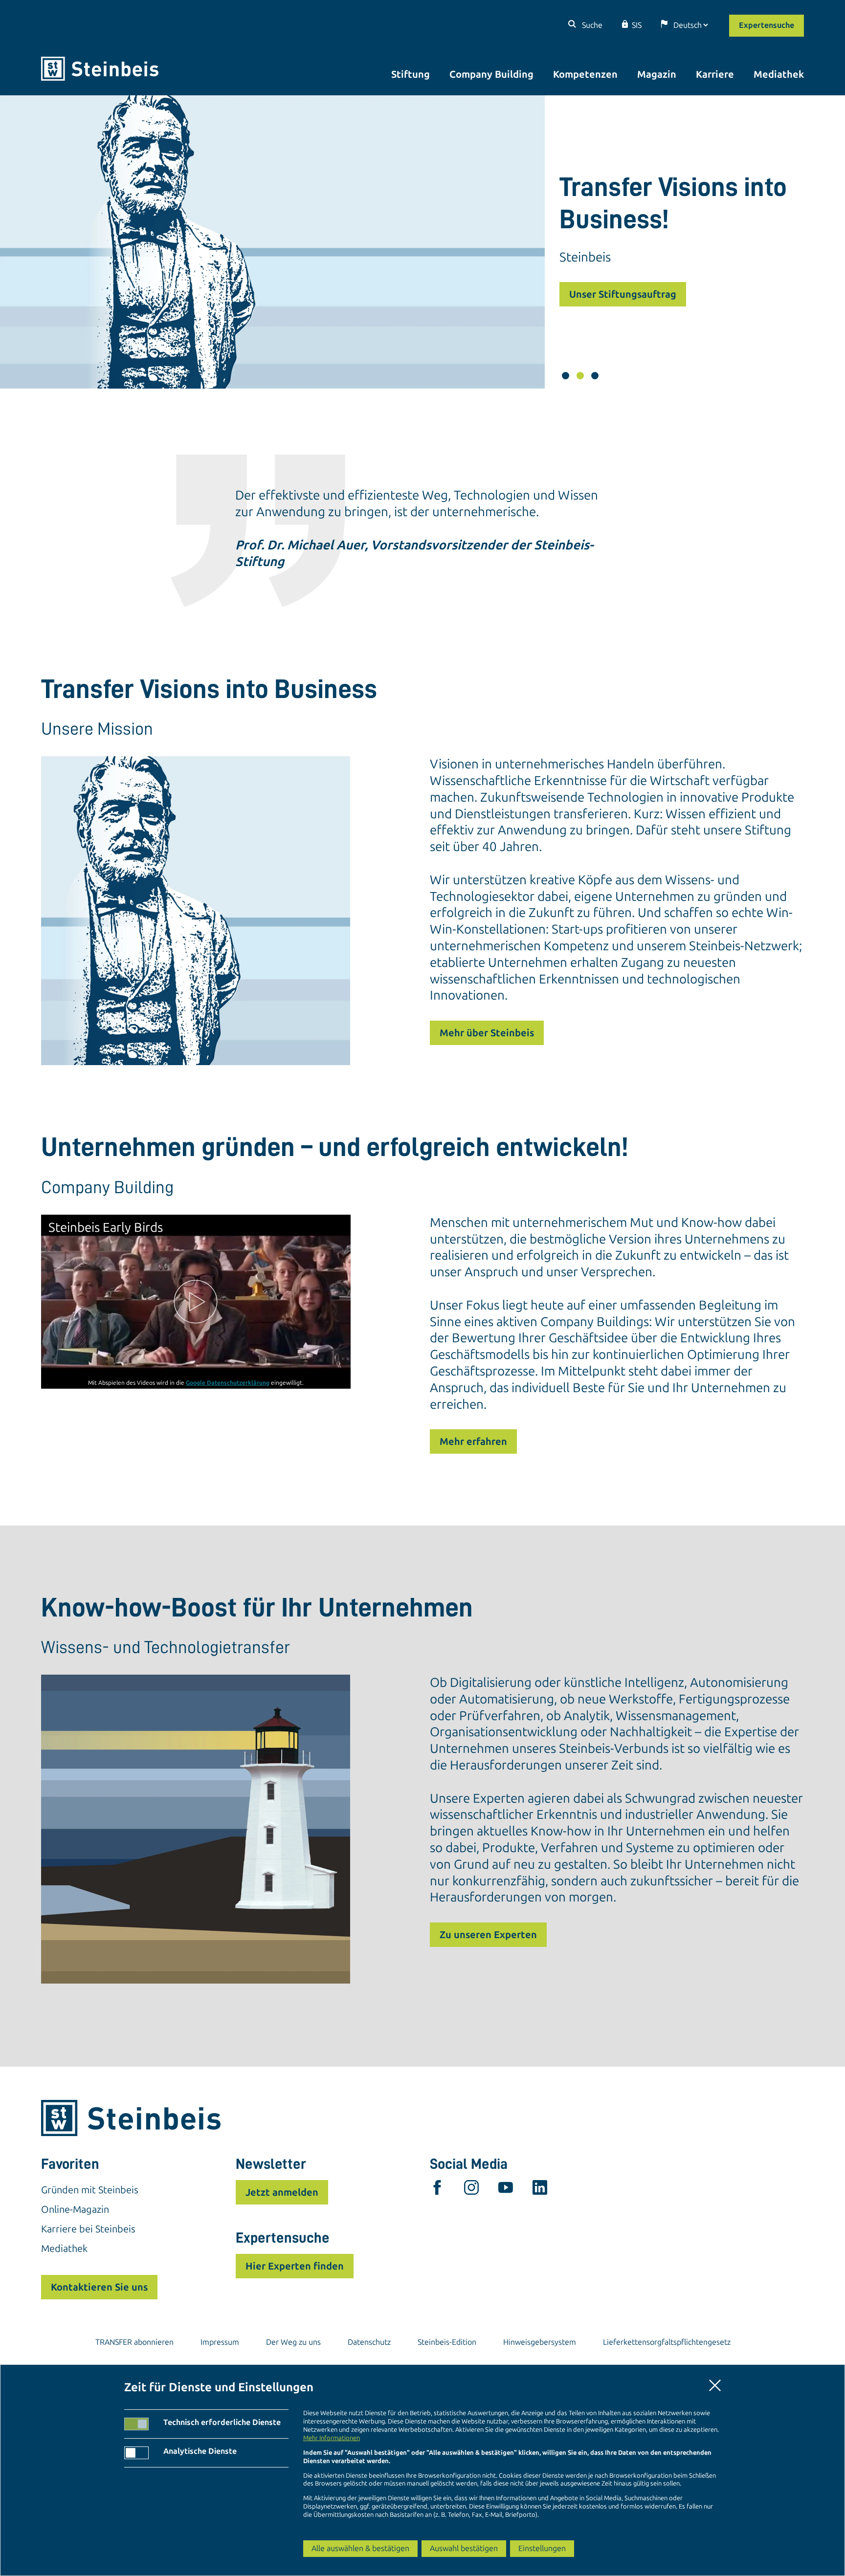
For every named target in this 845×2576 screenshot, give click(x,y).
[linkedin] (540, 2190)
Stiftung (411, 74)
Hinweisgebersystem (540, 2342)
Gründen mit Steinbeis (90, 2190)
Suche (591, 25)
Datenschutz (369, 2342)
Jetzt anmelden (282, 2192)
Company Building (491, 74)
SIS (637, 25)
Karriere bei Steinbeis (88, 2229)
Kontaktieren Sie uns (99, 2287)
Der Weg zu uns (293, 2342)
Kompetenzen (585, 74)
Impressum (220, 2342)
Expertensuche (767, 25)
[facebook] (437, 2190)
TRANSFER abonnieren (134, 2342)
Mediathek (779, 74)
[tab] (566, 376)
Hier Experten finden (295, 2266)
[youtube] (506, 2190)
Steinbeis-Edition (447, 2342)
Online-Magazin (75, 2209)
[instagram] (471, 2190)
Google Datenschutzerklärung (228, 1382)
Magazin (657, 74)
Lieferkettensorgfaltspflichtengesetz (667, 2342)
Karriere (715, 74)
